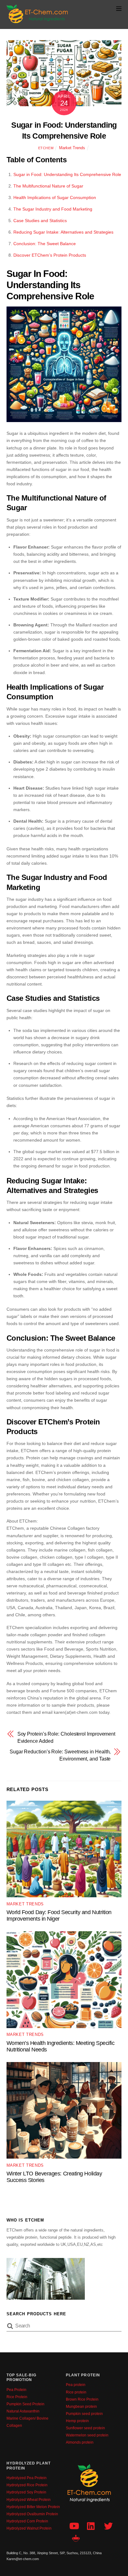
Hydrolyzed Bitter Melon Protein (33, 2507)
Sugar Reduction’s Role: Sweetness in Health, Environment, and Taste (60, 1755)
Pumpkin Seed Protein (25, 2404)
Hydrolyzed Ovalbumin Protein (32, 2514)
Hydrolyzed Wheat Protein (29, 2500)
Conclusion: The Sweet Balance (45, 244)
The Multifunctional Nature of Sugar (48, 186)
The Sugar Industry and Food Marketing (53, 209)
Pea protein (76, 2385)
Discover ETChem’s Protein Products (50, 255)
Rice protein (76, 2392)
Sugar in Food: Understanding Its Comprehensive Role (67, 174)
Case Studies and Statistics (40, 221)
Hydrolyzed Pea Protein (27, 2478)
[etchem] (38, 21)
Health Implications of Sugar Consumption (55, 197)
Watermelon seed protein (87, 2435)
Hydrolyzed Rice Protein (27, 2485)
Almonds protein (80, 2442)
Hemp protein (77, 2421)
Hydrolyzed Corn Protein (27, 2521)
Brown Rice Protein (82, 2399)
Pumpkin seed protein (84, 2414)
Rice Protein (17, 2397)
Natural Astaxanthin (23, 2411)
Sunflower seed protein (85, 2428)
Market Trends (72, 148)
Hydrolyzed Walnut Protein (29, 2528)
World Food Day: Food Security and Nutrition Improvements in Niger (59, 1915)
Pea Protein (16, 2390)
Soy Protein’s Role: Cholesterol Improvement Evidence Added (66, 1737)
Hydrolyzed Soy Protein (26, 2492)
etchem (46, 148)
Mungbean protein (81, 2407)
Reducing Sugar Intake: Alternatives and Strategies (63, 232)
